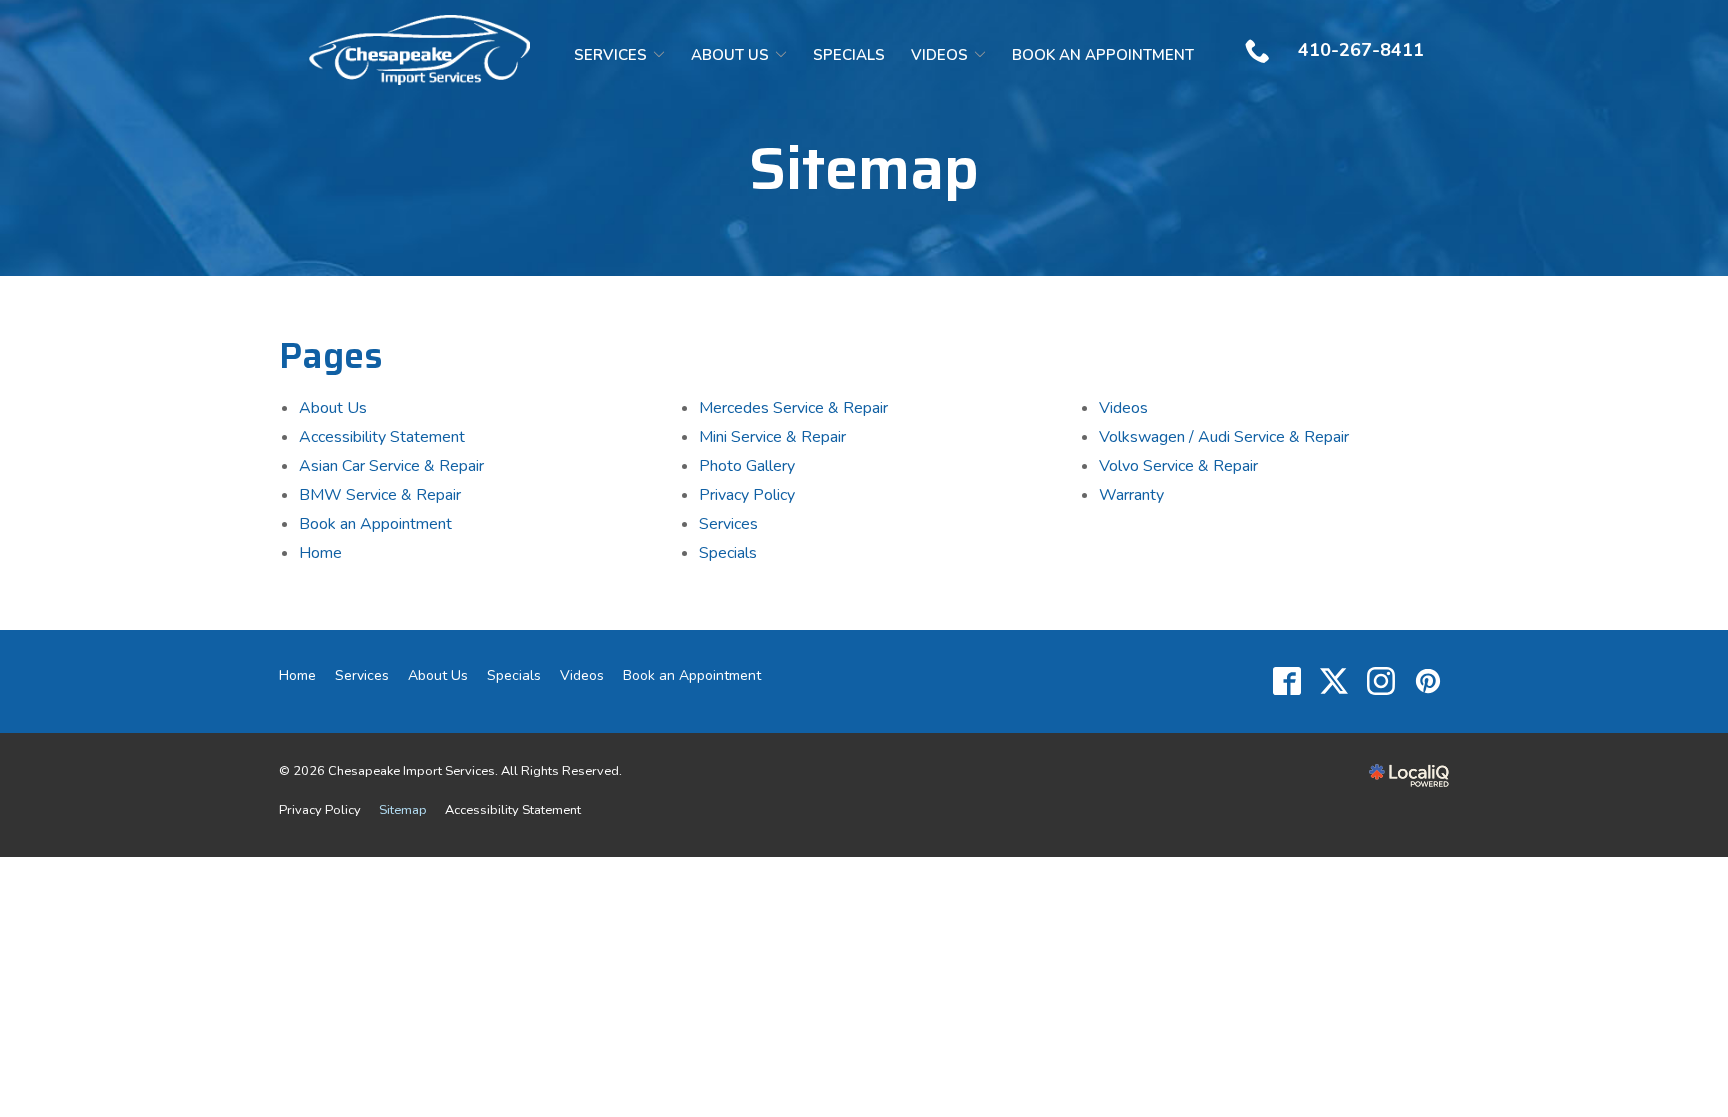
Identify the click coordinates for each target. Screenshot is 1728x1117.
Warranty (1131, 495)
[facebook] (1286, 681)
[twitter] (1333, 681)
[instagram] (1380, 681)
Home (320, 553)
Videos (939, 55)
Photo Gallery (747, 466)
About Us (730, 55)
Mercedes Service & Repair (793, 408)
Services (610, 55)
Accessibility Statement (382, 437)
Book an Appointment (1103, 55)
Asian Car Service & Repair (391, 466)
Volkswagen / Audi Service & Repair (1224, 437)
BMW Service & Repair (380, 495)
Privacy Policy (747, 495)
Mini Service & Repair (772, 437)
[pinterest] (1427, 681)
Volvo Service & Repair (1178, 466)
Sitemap (864, 168)
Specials (849, 55)
